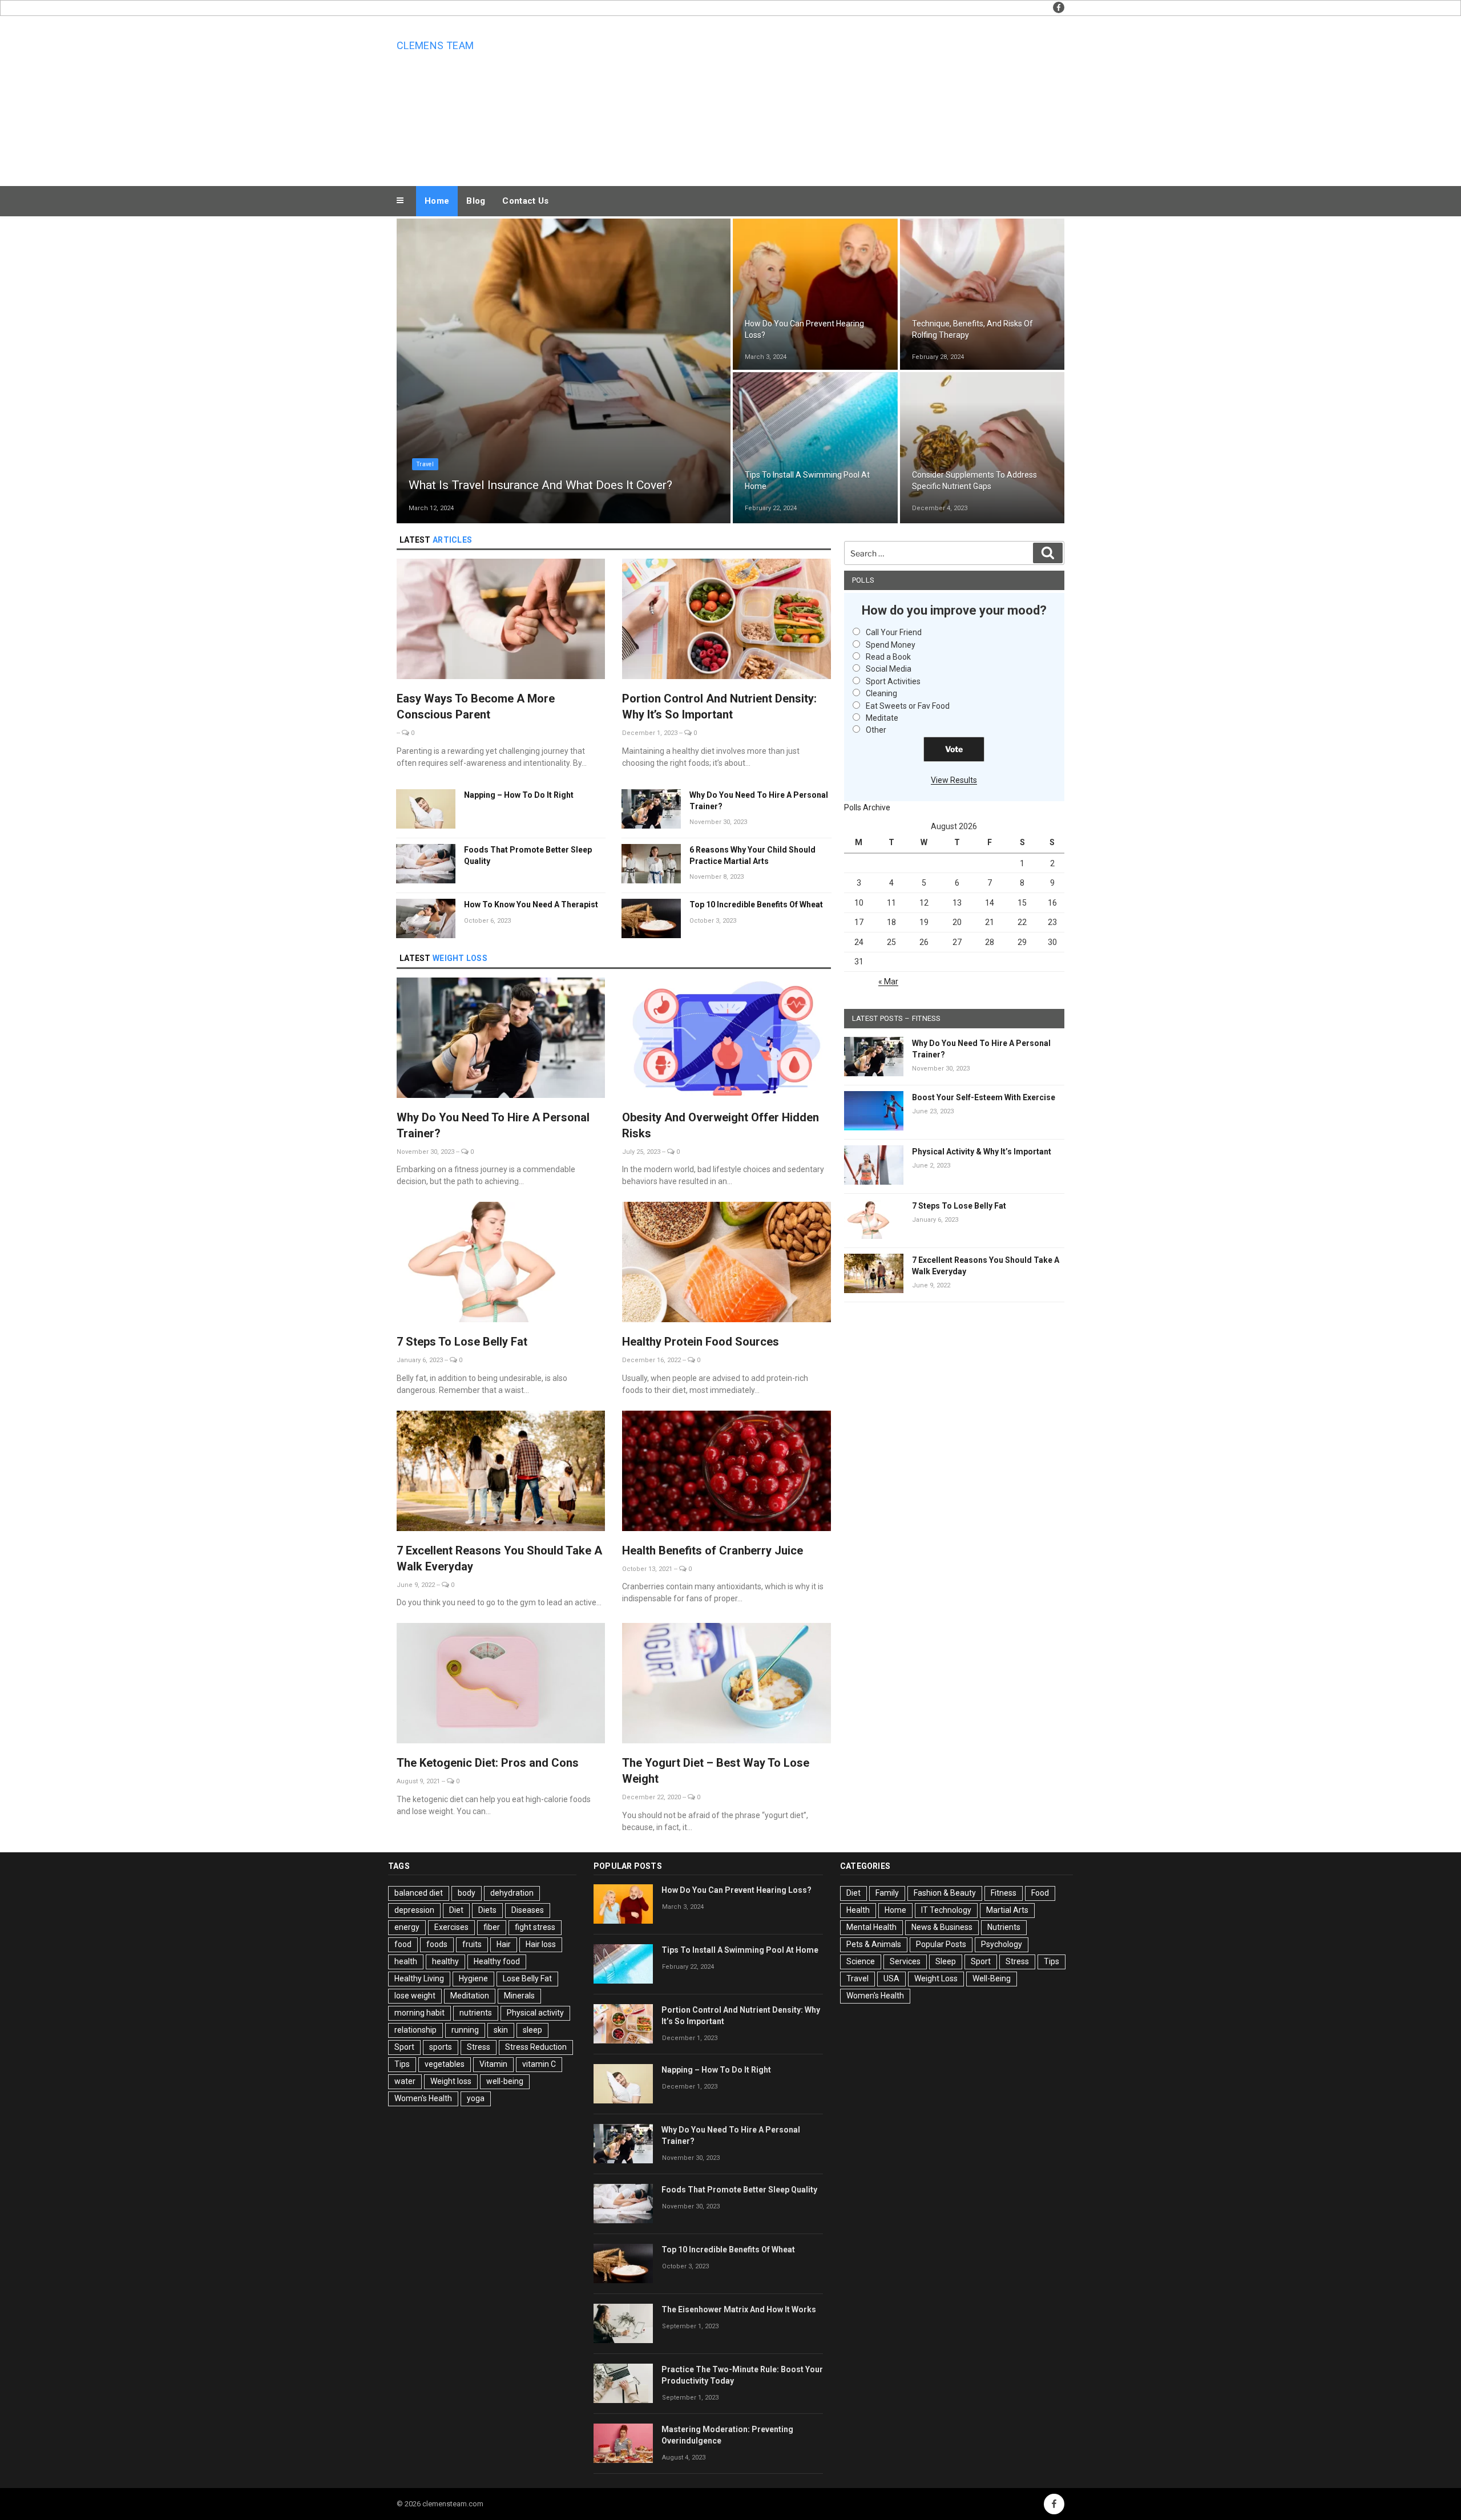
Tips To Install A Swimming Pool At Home (740, 1950)
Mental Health (871, 1927)
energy (407, 1927)
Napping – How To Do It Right (519, 795)
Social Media (889, 669)
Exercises (451, 1927)
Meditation (470, 1996)
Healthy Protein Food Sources (701, 1342)
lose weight (415, 1996)
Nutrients (933, 457)
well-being (505, 2081)
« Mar (888, 982)
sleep (532, 2030)
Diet (456, 1910)
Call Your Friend (894, 632)
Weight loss (451, 2081)
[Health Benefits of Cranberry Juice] (726, 1473)
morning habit (419, 2013)
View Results (954, 780)
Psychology (1002, 1944)
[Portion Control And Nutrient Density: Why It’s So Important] (726, 621)
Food (1040, 1893)
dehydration (512, 1893)
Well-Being (992, 1978)
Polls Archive (867, 807)
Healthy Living (419, 1978)
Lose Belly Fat (527, 1978)
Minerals (519, 1996)
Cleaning (881, 693)
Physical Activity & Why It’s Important (982, 1152)
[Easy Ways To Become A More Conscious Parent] (501, 621)
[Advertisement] (845, 98)
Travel (425, 464)
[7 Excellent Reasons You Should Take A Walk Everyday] (501, 1473)
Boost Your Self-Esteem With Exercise (984, 1097)
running (465, 2030)
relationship (415, 2030)
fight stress (535, 1927)
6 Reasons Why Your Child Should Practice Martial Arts (752, 855)
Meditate (882, 718)
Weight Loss (936, 1978)
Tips (402, 2064)
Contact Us (525, 201)
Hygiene (473, 1978)
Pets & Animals (874, 1944)
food (403, 1944)
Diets (487, 1910)
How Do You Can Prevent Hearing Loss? (736, 1890)
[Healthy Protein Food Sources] (726, 1264)
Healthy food (497, 1961)
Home (437, 201)
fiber (492, 1927)
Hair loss (541, 1944)
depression (414, 1910)
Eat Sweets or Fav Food (908, 706)
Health (762, 306)
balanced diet (419, 1893)
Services (905, 1961)
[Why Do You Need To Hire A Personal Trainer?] (501, 1039)
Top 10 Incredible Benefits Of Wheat (756, 904)
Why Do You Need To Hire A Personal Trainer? (759, 801)
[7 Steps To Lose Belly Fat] (501, 1264)
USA (891, 1978)
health (406, 1961)
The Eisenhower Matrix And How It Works (739, 2309)
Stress (479, 2047)
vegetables (445, 2064)
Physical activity (535, 2013)
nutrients (476, 2013)
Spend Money (891, 645)
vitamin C (539, 2064)
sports (441, 2047)
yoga (476, 2098)
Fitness (1004, 1893)
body (467, 1893)
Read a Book (888, 657)
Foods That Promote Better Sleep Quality (528, 855)
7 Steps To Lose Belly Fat (462, 1342)
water (405, 2081)
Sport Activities (893, 681)
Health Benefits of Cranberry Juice (713, 1550)
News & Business (942, 1927)
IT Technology (946, 1910)
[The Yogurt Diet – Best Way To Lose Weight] (726, 1685)
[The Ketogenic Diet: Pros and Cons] (501, 1685)
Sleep (946, 1961)
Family (887, 1893)
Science (861, 1961)
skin (501, 2030)
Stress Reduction (536, 2047)
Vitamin (493, 2064)
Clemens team (435, 45)
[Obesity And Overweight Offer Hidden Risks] (726, 1039)
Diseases (528, 1910)
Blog (476, 201)
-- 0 (405, 733)
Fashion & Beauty (945, 1893)
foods (437, 1944)
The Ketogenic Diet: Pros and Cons (488, 1763)
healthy (445, 1961)
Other (876, 730)
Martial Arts (1007, 1910)
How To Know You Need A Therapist (531, 904)
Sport (404, 2047)
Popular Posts (941, 1944)
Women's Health (423, 2098)
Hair (504, 1944)
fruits (472, 1944)
